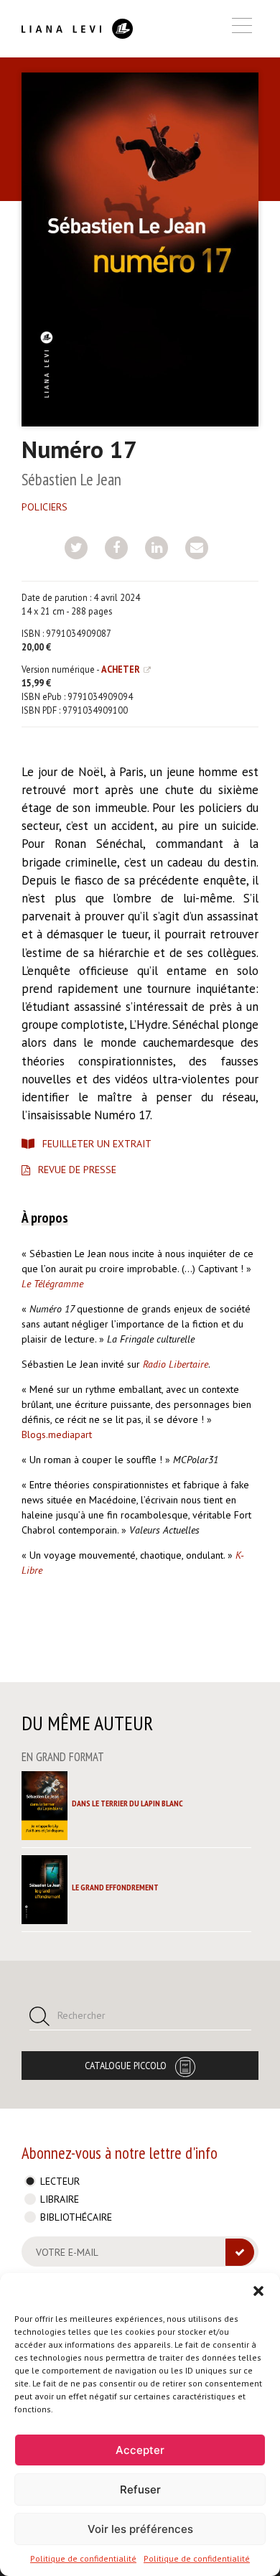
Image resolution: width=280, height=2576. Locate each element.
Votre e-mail (67, 2252)
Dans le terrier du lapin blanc (127, 1803)
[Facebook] (116, 548)
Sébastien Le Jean (71, 479)
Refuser (140, 2489)
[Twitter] (76, 548)
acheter (121, 669)
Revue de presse (77, 1170)
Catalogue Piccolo (126, 2066)
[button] (258, 2291)
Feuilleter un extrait (97, 1144)
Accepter (140, 2450)
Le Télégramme (54, 1284)
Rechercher (81, 2015)
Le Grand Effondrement (115, 1887)
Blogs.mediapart (57, 1434)
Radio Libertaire (176, 1364)
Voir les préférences (140, 2529)
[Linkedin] (157, 548)
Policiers (45, 507)
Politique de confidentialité (83, 2558)
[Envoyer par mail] (197, 548)
